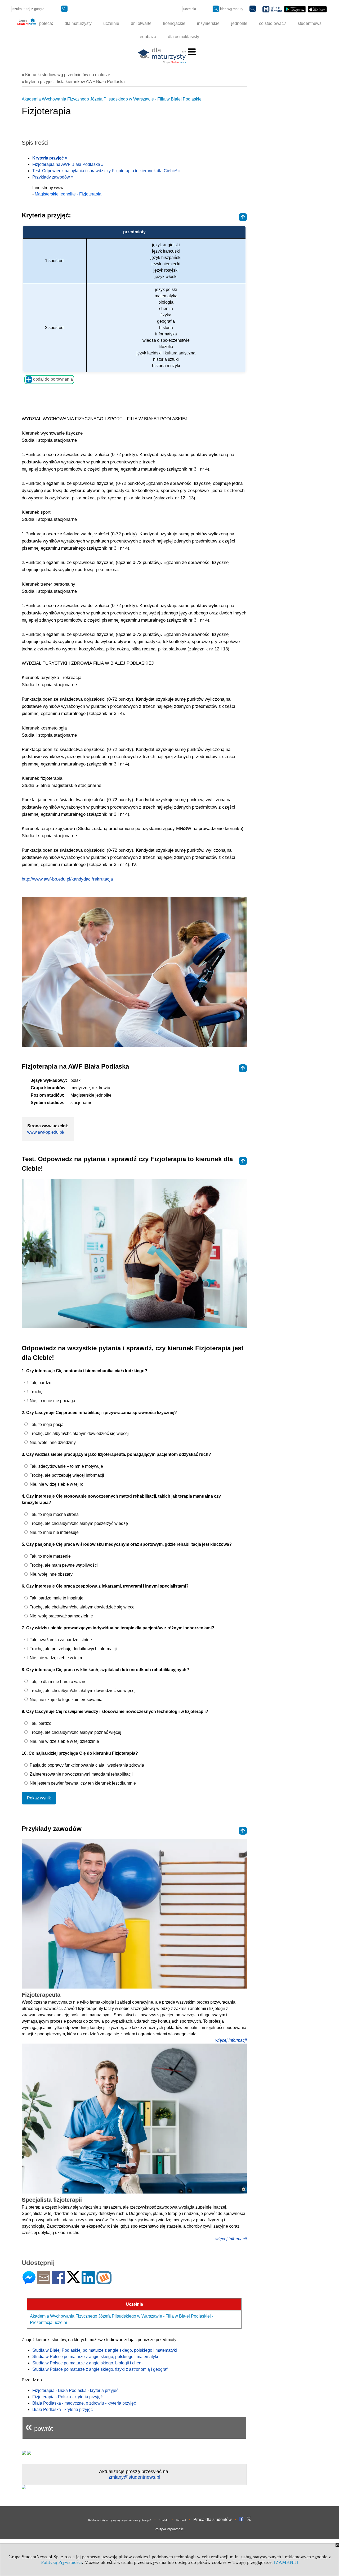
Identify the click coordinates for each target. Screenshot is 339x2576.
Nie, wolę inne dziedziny (52, 1442)
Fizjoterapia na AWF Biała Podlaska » (68, 164)
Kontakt (164, 2520)
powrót (39, 2426)
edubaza (148, 37)
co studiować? (273, 23)
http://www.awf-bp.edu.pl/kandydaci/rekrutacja (67, 879)
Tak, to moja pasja (46, 1424)
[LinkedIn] (88, 2282)
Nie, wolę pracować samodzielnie (61, 1616)
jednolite (239, 23)
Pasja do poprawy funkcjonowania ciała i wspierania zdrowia (86, 1765)
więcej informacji (231, 2040)
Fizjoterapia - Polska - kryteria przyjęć (68, 2397)
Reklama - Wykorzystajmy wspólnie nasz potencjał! (120, 2520)
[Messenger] (29, 2282)
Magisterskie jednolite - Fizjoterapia (68, 194)
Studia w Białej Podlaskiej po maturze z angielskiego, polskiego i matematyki (105, 2350)
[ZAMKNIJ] (286, 2562)
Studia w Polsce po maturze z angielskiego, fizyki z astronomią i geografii (101, 2369)
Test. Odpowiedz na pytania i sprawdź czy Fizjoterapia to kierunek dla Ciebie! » (106, 171)
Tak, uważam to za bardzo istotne (60, 1640)
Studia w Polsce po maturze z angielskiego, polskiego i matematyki (95, 2357)
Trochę (36, 1392)
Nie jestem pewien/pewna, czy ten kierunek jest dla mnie (82, 1783)
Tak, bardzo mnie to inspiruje (56, 1598)
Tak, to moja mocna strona (54, 1514)
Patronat (181, 2520)
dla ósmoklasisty (184, 37)
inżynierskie (208, 23)
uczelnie (111, 23)
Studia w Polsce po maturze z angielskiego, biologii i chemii (88, 2363)
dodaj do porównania (52, 379)
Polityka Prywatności (169, 2529)
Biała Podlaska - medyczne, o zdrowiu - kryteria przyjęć (84, 2403)
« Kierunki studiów (66, 75)
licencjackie (174, 23)
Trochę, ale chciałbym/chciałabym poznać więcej (75, 1732)
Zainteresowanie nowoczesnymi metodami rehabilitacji (81, 1774)
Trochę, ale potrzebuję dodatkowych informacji (73, 1649)
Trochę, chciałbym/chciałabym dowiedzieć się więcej (79, 1433)
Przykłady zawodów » (53, 177)
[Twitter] (73, 2281)
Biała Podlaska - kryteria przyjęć (63, 2409)
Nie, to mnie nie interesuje (54, 1532)
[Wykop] (104, 2282)
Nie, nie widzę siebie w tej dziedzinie (64, 1741)
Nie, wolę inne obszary (51, 1574)
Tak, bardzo (40, 1383)
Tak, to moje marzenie (50, 1556)
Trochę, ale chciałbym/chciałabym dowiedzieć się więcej (82, 1607)
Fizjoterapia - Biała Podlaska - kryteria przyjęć (75, 2390)
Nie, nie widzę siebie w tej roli (57, 1484)
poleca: (46, 23)
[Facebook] (59, 2282)
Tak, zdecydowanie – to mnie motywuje (66, 1466)
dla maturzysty (78, 23)
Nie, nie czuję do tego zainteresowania (66, 1700)
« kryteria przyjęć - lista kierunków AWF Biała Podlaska (73, 82)
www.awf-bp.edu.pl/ (46, 1132)
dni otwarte (141, 23)
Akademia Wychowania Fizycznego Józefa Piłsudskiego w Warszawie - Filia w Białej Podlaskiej (112, 99)
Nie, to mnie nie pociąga (52, 1401)
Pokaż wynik (39, 1798)
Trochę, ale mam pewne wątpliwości (63, 1565)
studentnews (310, 23)
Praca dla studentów (213, 2520)
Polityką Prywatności (61, 2562)
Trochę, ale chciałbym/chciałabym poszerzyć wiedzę (78, 1523)
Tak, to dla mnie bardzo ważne (58, 1682)
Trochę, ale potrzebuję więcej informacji (66, 1475)
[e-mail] (44, 2282)
